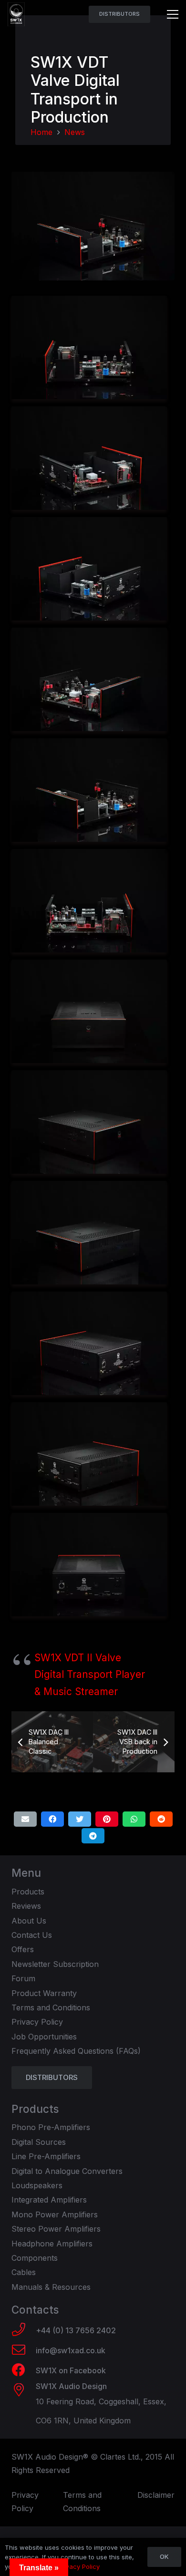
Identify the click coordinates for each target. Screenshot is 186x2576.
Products (28, 1892)
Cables (24, 2272)
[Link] (16, 14)
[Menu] (173, 14)
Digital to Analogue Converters (67, 2171)
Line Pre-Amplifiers (46, 2156)
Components (35, 2258)
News (75, 132)
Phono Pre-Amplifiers (51, 2127)
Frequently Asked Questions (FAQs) (76, 2051)
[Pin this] (107, 1819)
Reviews (26, 1906)
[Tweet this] (80, 1819)
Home (41, 132)
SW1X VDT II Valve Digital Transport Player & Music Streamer (90, 1675)
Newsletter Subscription (55, 1964)
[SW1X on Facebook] (24, 2371)
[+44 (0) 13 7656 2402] (24, 2330)
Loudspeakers (37, 2185)
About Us (29, 1921)
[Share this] (52, 1819)
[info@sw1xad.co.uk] (24, 2351)
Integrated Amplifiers (49, 2200)
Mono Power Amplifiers (55, 2214)
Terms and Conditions (51, 2007)
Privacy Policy (37, 2022)
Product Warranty (44, 1993)
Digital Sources (39, 2142)
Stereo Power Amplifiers (56, 2229)
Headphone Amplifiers (52, 2244)
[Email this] (25, 1819)
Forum (23, 1978)
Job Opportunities (44, 2037)
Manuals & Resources (51, 2287)
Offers (23, 1949)
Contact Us (32, 1935)
